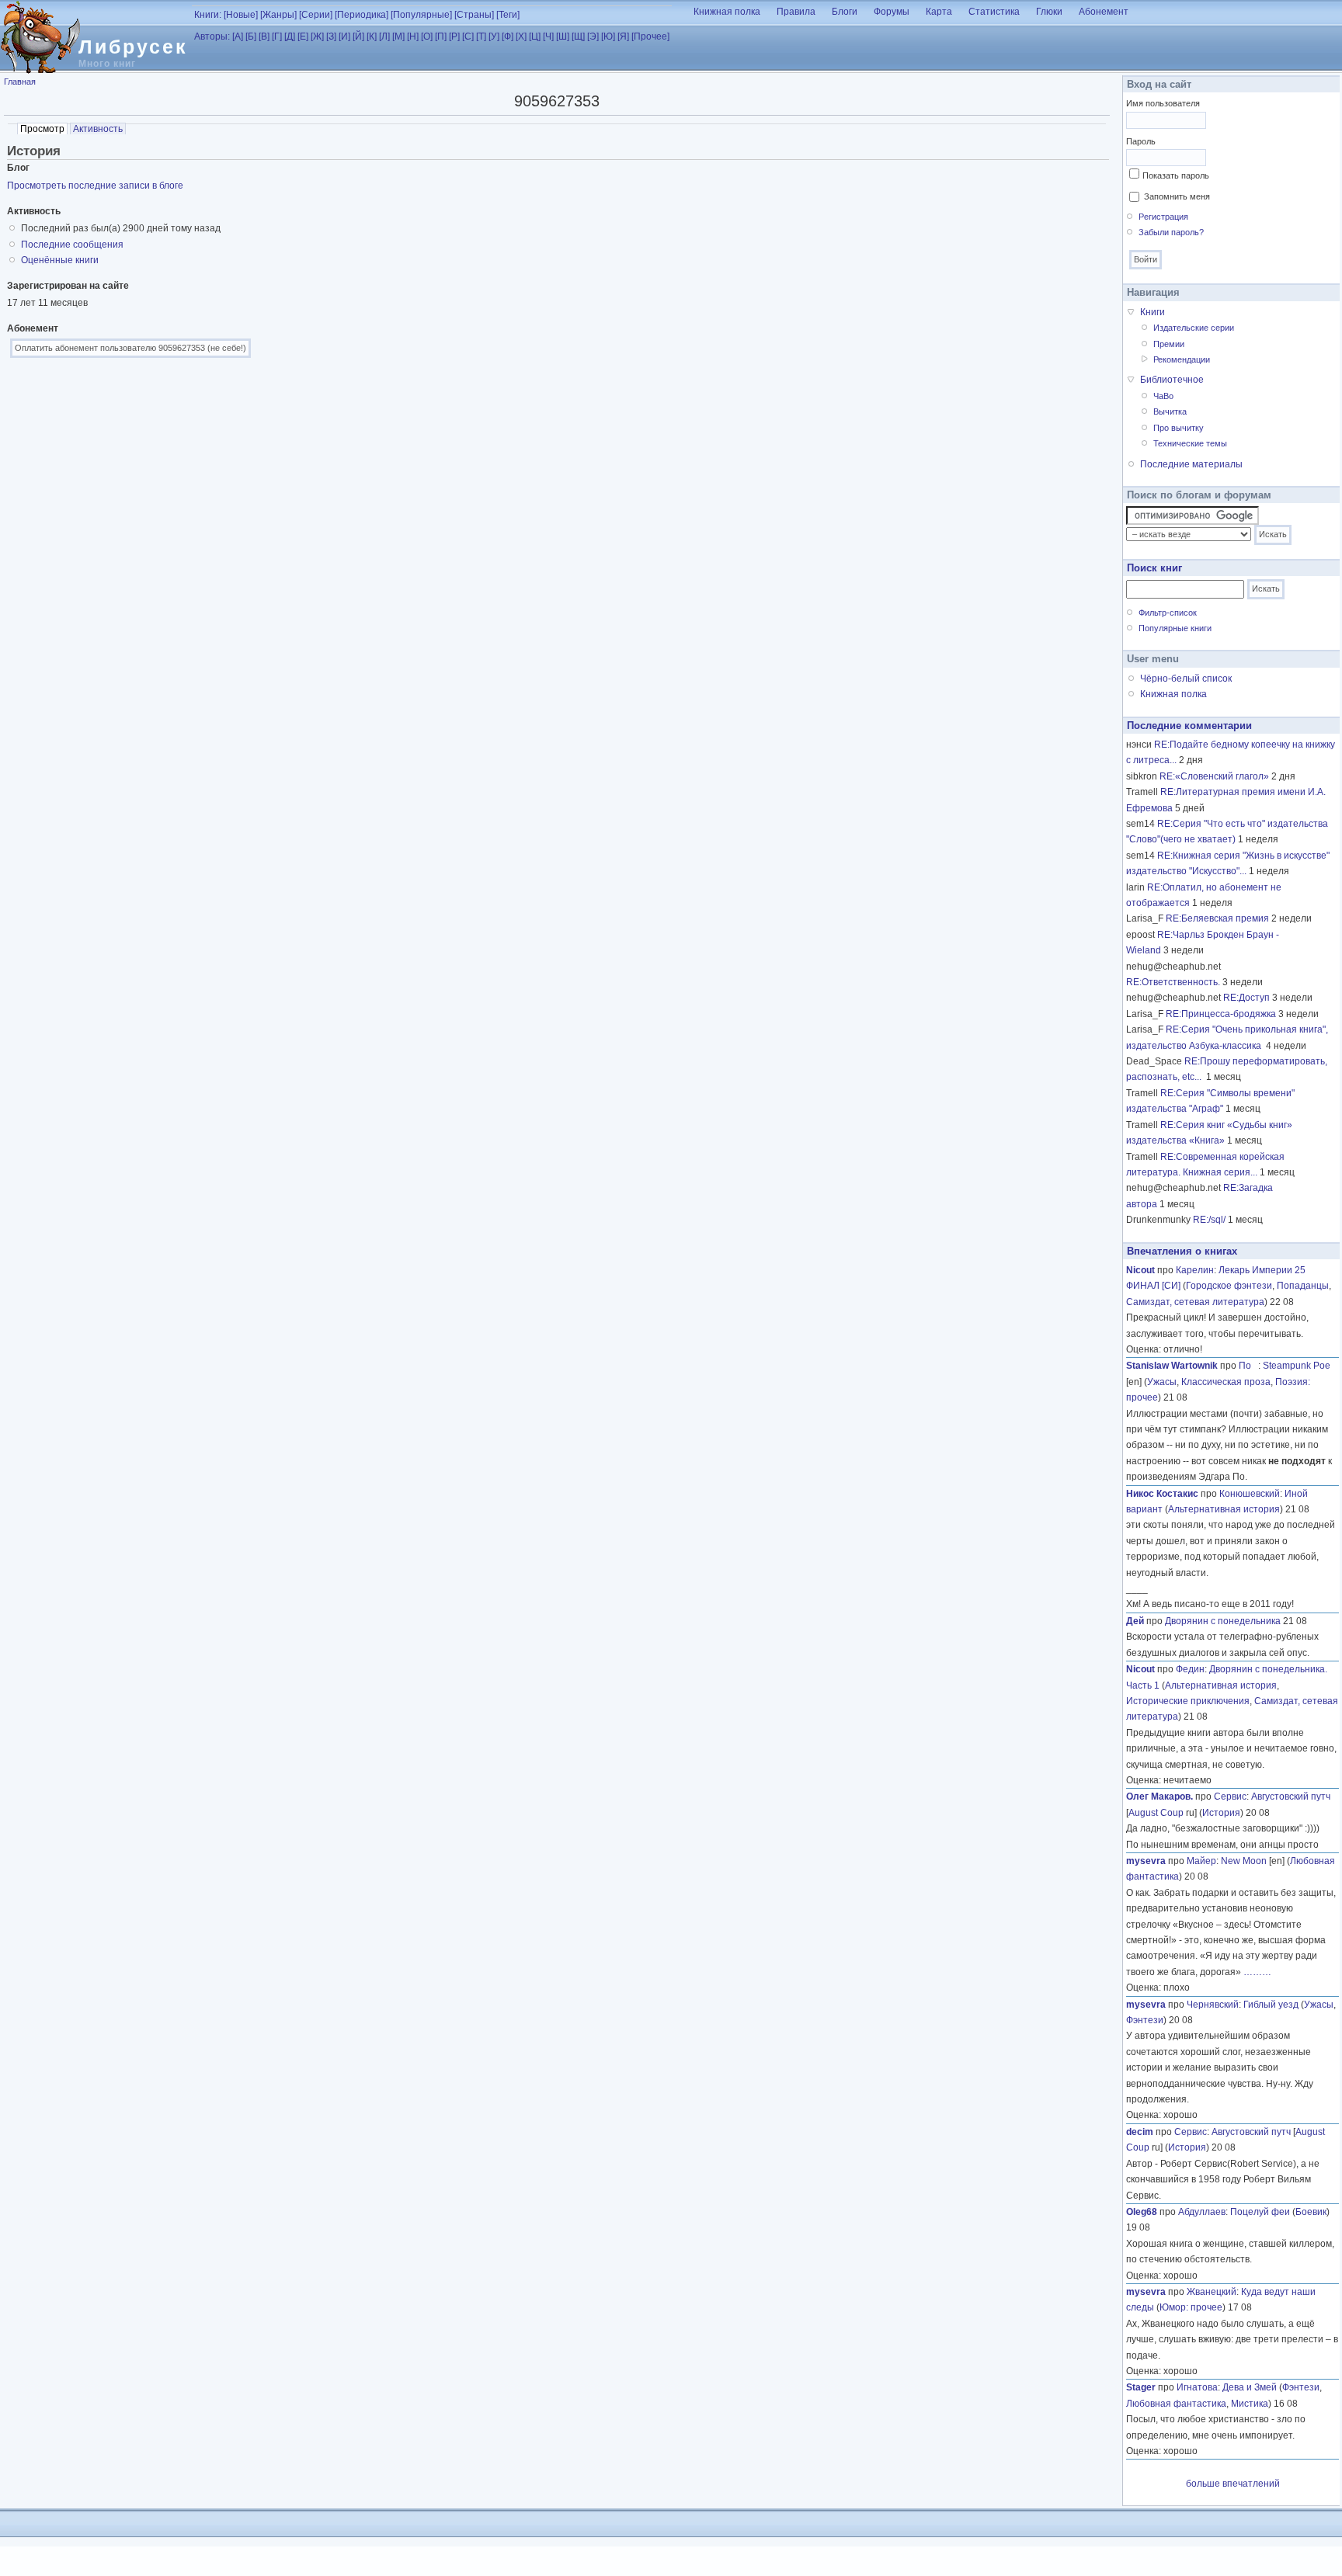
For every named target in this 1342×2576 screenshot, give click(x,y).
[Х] (521, 36)
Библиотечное (1172, 380)
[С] (468, 36)
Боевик (1311, 2212)
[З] (331, 36)
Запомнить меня (1177, 196)
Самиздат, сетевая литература (1195, 1302)
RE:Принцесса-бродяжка (1221, 1014)
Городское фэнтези (1229, 1286)
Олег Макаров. (1159, 1797)
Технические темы (1190, 443)
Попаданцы (1303, 1286)
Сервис (1230, 1797)
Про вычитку (1179, 428)
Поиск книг (1154, 568)
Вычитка (1170, 411)
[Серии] (316, 15)
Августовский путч (1291, 1797)
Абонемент (1104, 12)
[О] (427, 36)
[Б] (251, 36)
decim (1140, 2132)
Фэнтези (1145, 2020)
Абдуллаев (1202, 2212)
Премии (1169, 344)
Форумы (892, 12)
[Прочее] (650, 36)
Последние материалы (1191, 464)
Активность (98, 129)
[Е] (303, 36)
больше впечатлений (1233, 2484)
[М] (398, 36)
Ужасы (1162, 1382)
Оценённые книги (60, 260)
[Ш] (563, 36)
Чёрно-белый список (1186, 679)
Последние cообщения (72, 245)
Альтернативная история (1224, 1509)
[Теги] (508, 15)
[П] (441, 36)
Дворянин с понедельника (1223, 1621)
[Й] (358, 36)
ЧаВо (1163, 396)
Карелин (1195, 1270)
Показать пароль (1176, 175)
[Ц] (535, 36)
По (1248, 1366)
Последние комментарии (1189, 726)
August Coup (1156, 1813)
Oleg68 (1142, 2212)
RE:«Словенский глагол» (1214, 776)
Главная (20, 82)
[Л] (384, 36)
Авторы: (212, 36)
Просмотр (44, 129)
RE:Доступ (1246, 998)
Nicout (1140, 1270)
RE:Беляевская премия (1217, 918)
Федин (1190, 1669)
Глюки (1049, 12)
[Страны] (474, 15)
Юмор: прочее (1191, 2307)
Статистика (994, 12)
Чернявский (1213, 2005)
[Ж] (317, 36)
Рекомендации (1182, 359)
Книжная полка (727, 12)
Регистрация (1163, 217)
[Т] (481, 36)
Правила (796, 12)
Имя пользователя (1163, 103)
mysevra (1146, 1861)
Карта (939, 12)
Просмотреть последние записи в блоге (95, 186)
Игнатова (1197, 2387)
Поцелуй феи (1260, 2212)
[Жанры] (278, 15)
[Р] (454, 36)
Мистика (1250, 2404)
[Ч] (548, 36)
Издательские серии (1194, 328)
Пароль (1141, 141)
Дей (1135, 1621)
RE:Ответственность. (1173, 982)
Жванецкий (1212, 2292)
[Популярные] (421, 15)
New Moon (1244, 1861)
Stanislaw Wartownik (1172, 1366)
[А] (238, 36)
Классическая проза (1226, 1382)
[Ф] (508, 36)
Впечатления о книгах (1182, 1251)
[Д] (290, 36)
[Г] (277, 36)
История (1221, 1813)
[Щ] (578, 36)
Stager (1141, 2387)
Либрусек (133, 47)
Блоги (845, 12)
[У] (494, 36)
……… (1257, 1972)
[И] (344, 36)
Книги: (208, 15)
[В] (264, 36)
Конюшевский (1250, 1494)
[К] (372, 36)
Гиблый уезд (1271, 2005)
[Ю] (608, 36)
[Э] (593, 36)
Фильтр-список (1168, 613)
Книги (1153, 312)
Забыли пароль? (1171, 232)
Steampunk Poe (1297, 1366)
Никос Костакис (1162, 1494)
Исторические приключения (1188, 1701)
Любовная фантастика (1176, 2404)
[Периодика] (362, 15)
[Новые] (241, 15)
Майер (1201, 1861)
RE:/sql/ (1209, 1220)
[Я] (623, 36)
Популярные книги (1175, 628)
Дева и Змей (1250, 2387)
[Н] (413, 36)
